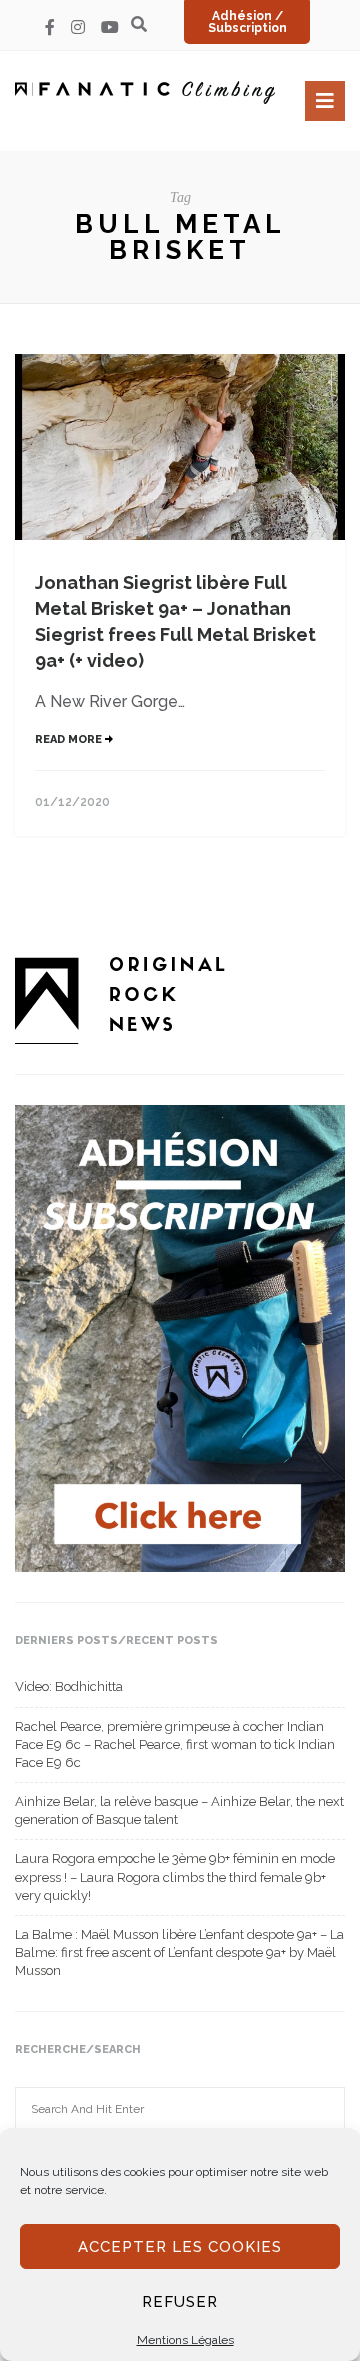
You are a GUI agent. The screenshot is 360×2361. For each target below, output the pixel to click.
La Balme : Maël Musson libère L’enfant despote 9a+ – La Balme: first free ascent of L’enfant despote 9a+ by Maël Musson (179, 1952)
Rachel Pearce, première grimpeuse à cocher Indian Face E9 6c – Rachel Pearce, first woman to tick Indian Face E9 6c (175, 1744)
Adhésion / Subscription (247, 22)
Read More (70, 739)
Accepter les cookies (180, 2247)
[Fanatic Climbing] (145, 92)
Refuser (180, 2302)
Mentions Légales (185, 2340)
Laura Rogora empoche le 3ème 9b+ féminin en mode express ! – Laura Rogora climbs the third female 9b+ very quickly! (175, 1876)
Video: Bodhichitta (69, 1686)
